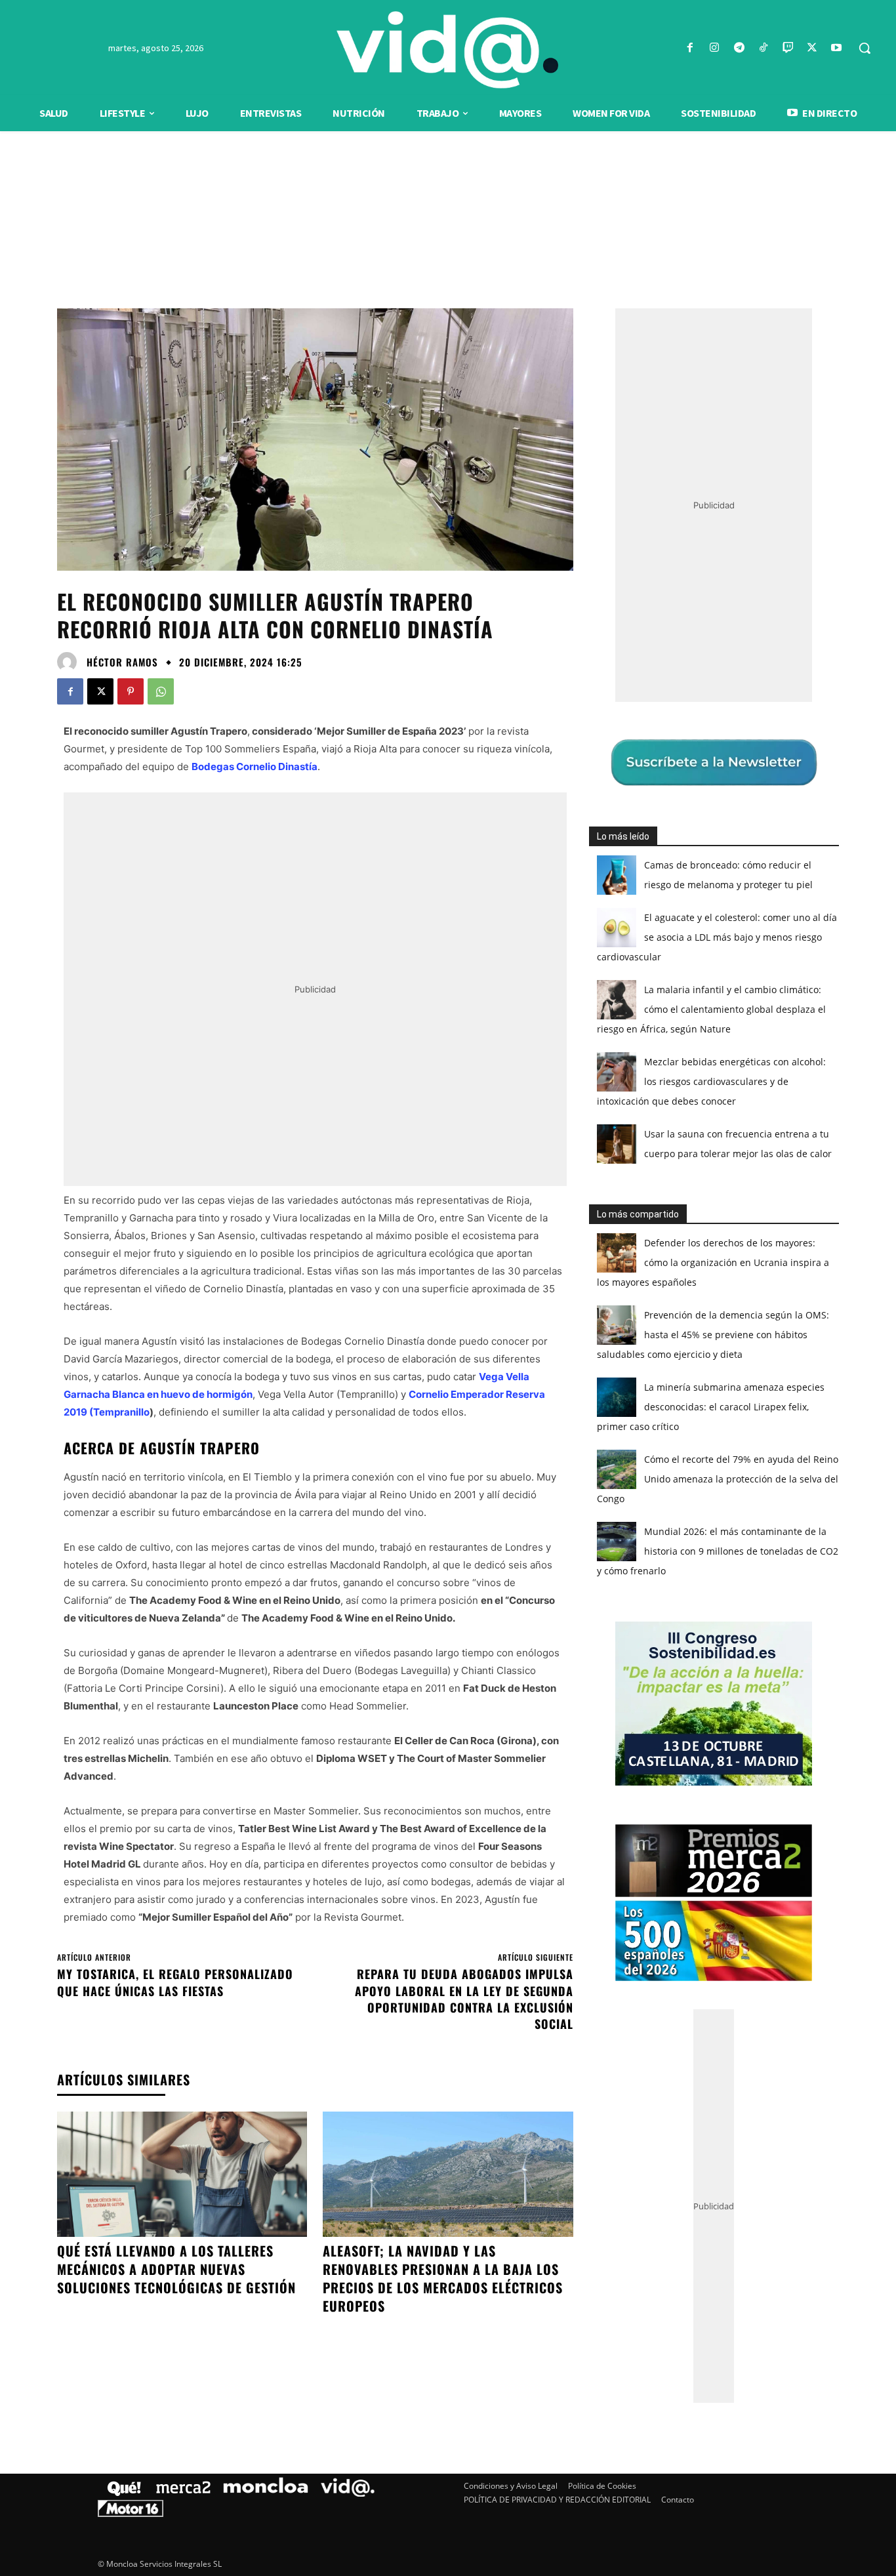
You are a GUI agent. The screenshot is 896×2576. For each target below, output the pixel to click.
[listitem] (448, 1256)
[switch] (611, 1285)
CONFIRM (357, 1478)
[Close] (675, 1078)
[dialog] (448, 1288)
